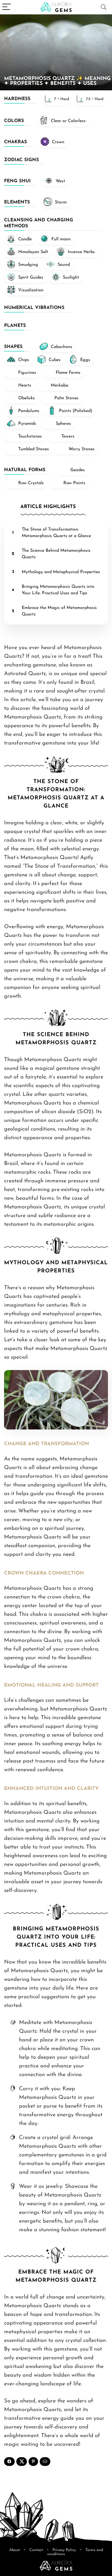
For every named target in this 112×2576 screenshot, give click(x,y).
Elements (17, 202)
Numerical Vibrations (34, 308)
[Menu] (7, 7)
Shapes (13, 347)
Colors (14, 121)
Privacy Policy (64, 2550)
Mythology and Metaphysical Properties (61, 572)
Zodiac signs (21, 160)
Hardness (17, 99)
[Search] (104, 7)
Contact (36, 2550)
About (15, 2550)
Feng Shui (17, 181)
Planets (15, 326)
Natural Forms (25, 470)
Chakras (15, 142)
